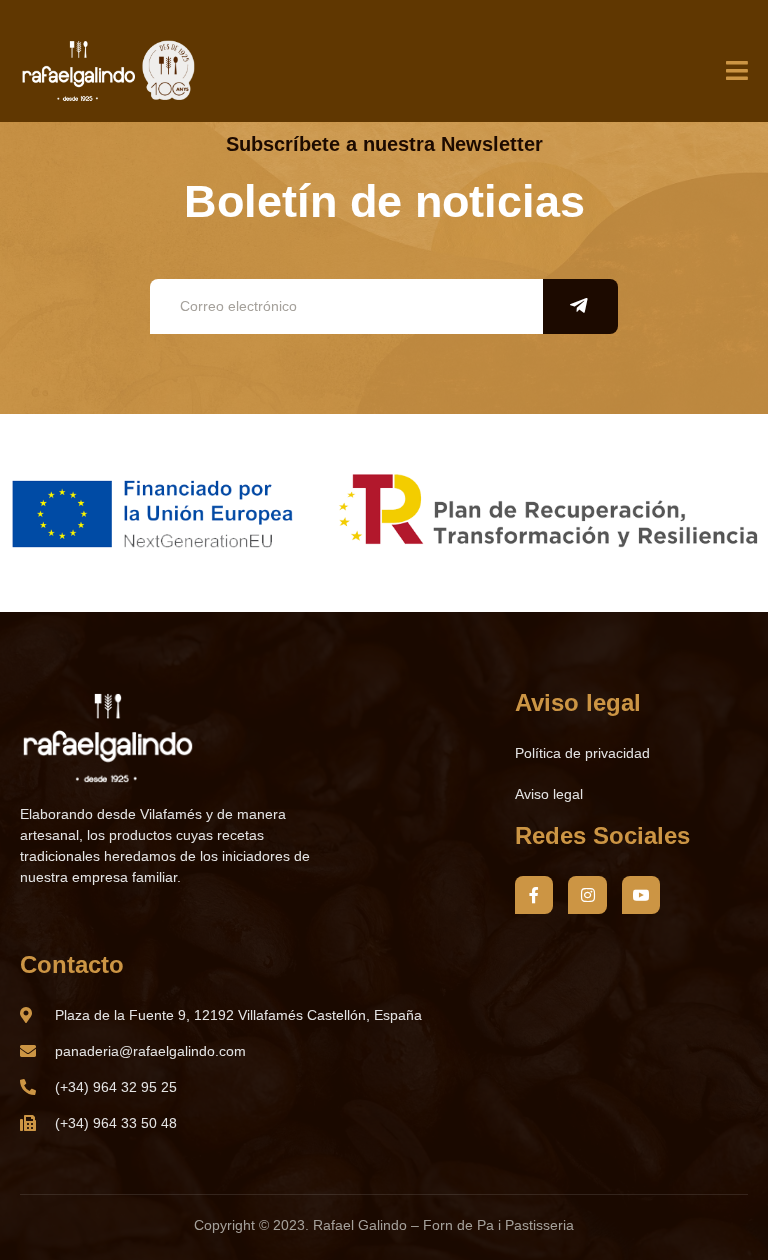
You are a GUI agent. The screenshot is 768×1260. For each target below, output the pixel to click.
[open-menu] (737, 72)
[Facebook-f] (534, 895)
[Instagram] (587, 895)
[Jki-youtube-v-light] (641, 895)
